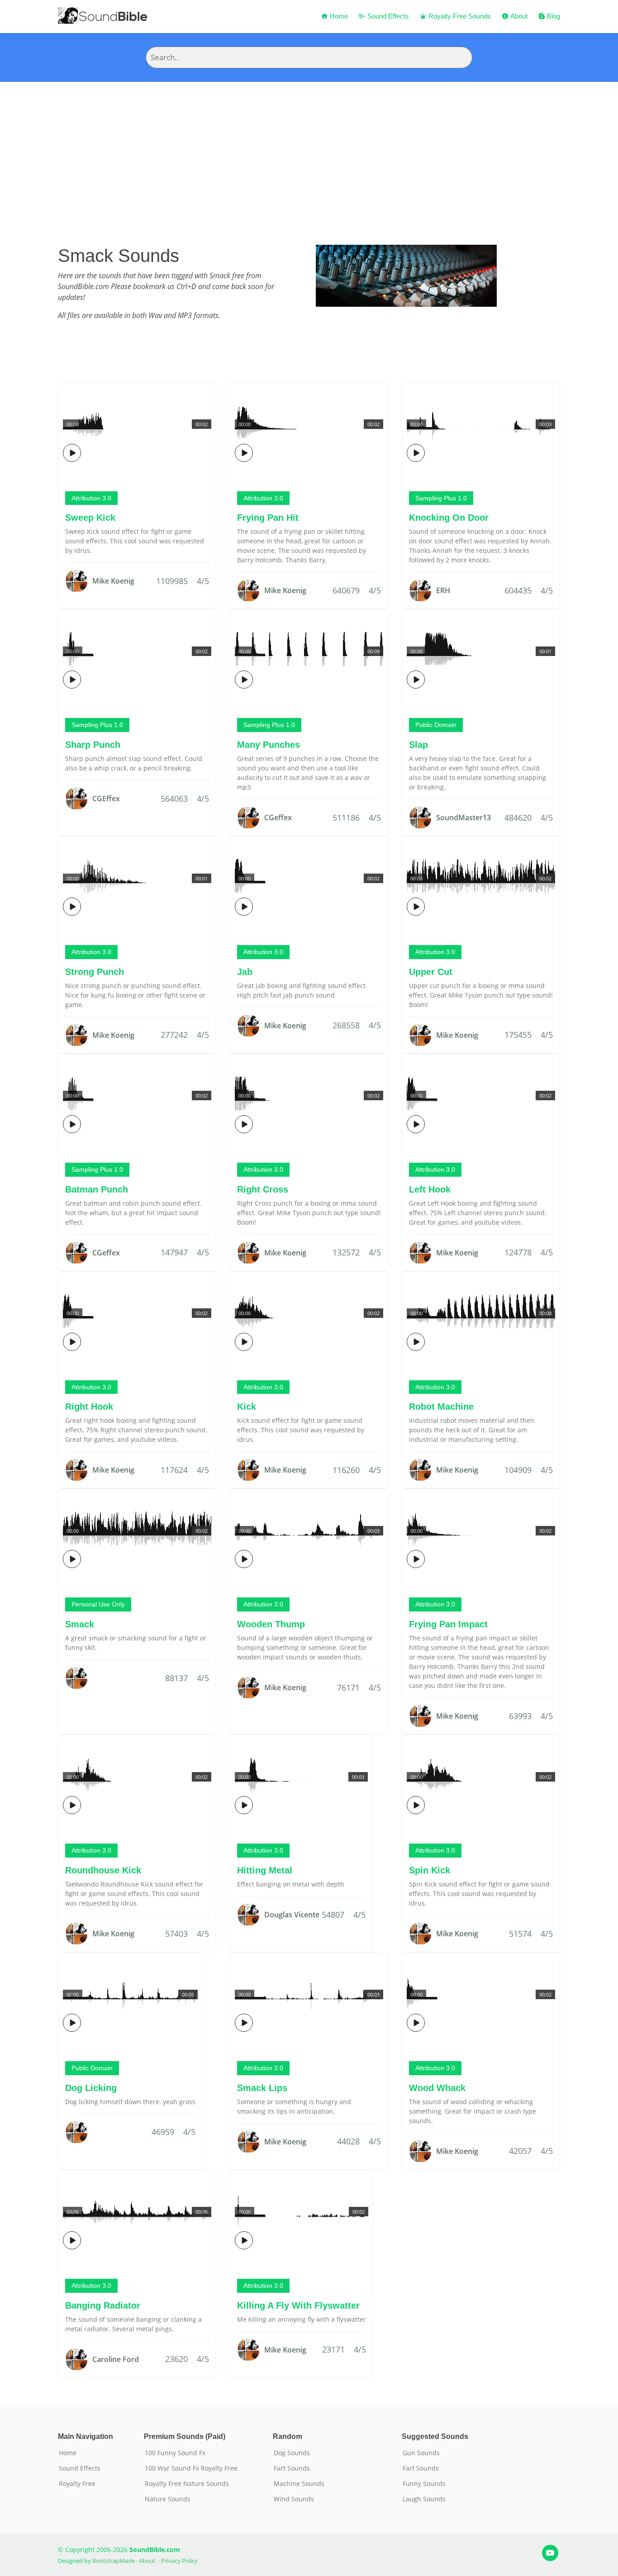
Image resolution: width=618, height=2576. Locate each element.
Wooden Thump (271, 1624)
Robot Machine (441, 1407)
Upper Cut (431, 972)
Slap (418, 745)
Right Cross (263, 1189)
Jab (245, 972)
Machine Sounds (299, 2484)
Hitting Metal (265, 1870)
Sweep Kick (90, 518)
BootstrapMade (114, 2561)
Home (338, 16)
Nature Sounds (168, 2499)
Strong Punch (95, 972)
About (518, 16)
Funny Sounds (424, 2484)
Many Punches (269, 745)
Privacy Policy (179, 2561)
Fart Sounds (292, 2468)
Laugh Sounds (424, 2499)
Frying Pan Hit (268, 518)
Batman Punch (97, 1189)
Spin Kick (430, 1870)
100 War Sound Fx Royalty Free (191, 2468)
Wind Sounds (294, 2499)
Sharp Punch (93, 745)
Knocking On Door (449, 518)
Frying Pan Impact (448, 1624)
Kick (247, 1407)
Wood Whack (437, 2088)
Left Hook (430, 1189)
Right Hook (89, 1407)
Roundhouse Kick (103, 1870)
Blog (553, 16)
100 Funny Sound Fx (175, 2453)
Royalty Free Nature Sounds (187, 2484)
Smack (80, 1624)
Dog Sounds (292, 2453)
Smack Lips (262, 2088)
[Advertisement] (309, 150)
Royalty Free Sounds (459, 16)
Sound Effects (387, 16)
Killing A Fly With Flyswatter (298, 2305)
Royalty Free (77, 2484)
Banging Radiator (103, 2305)
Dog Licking (91, 2088)
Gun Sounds (421, 2453)
